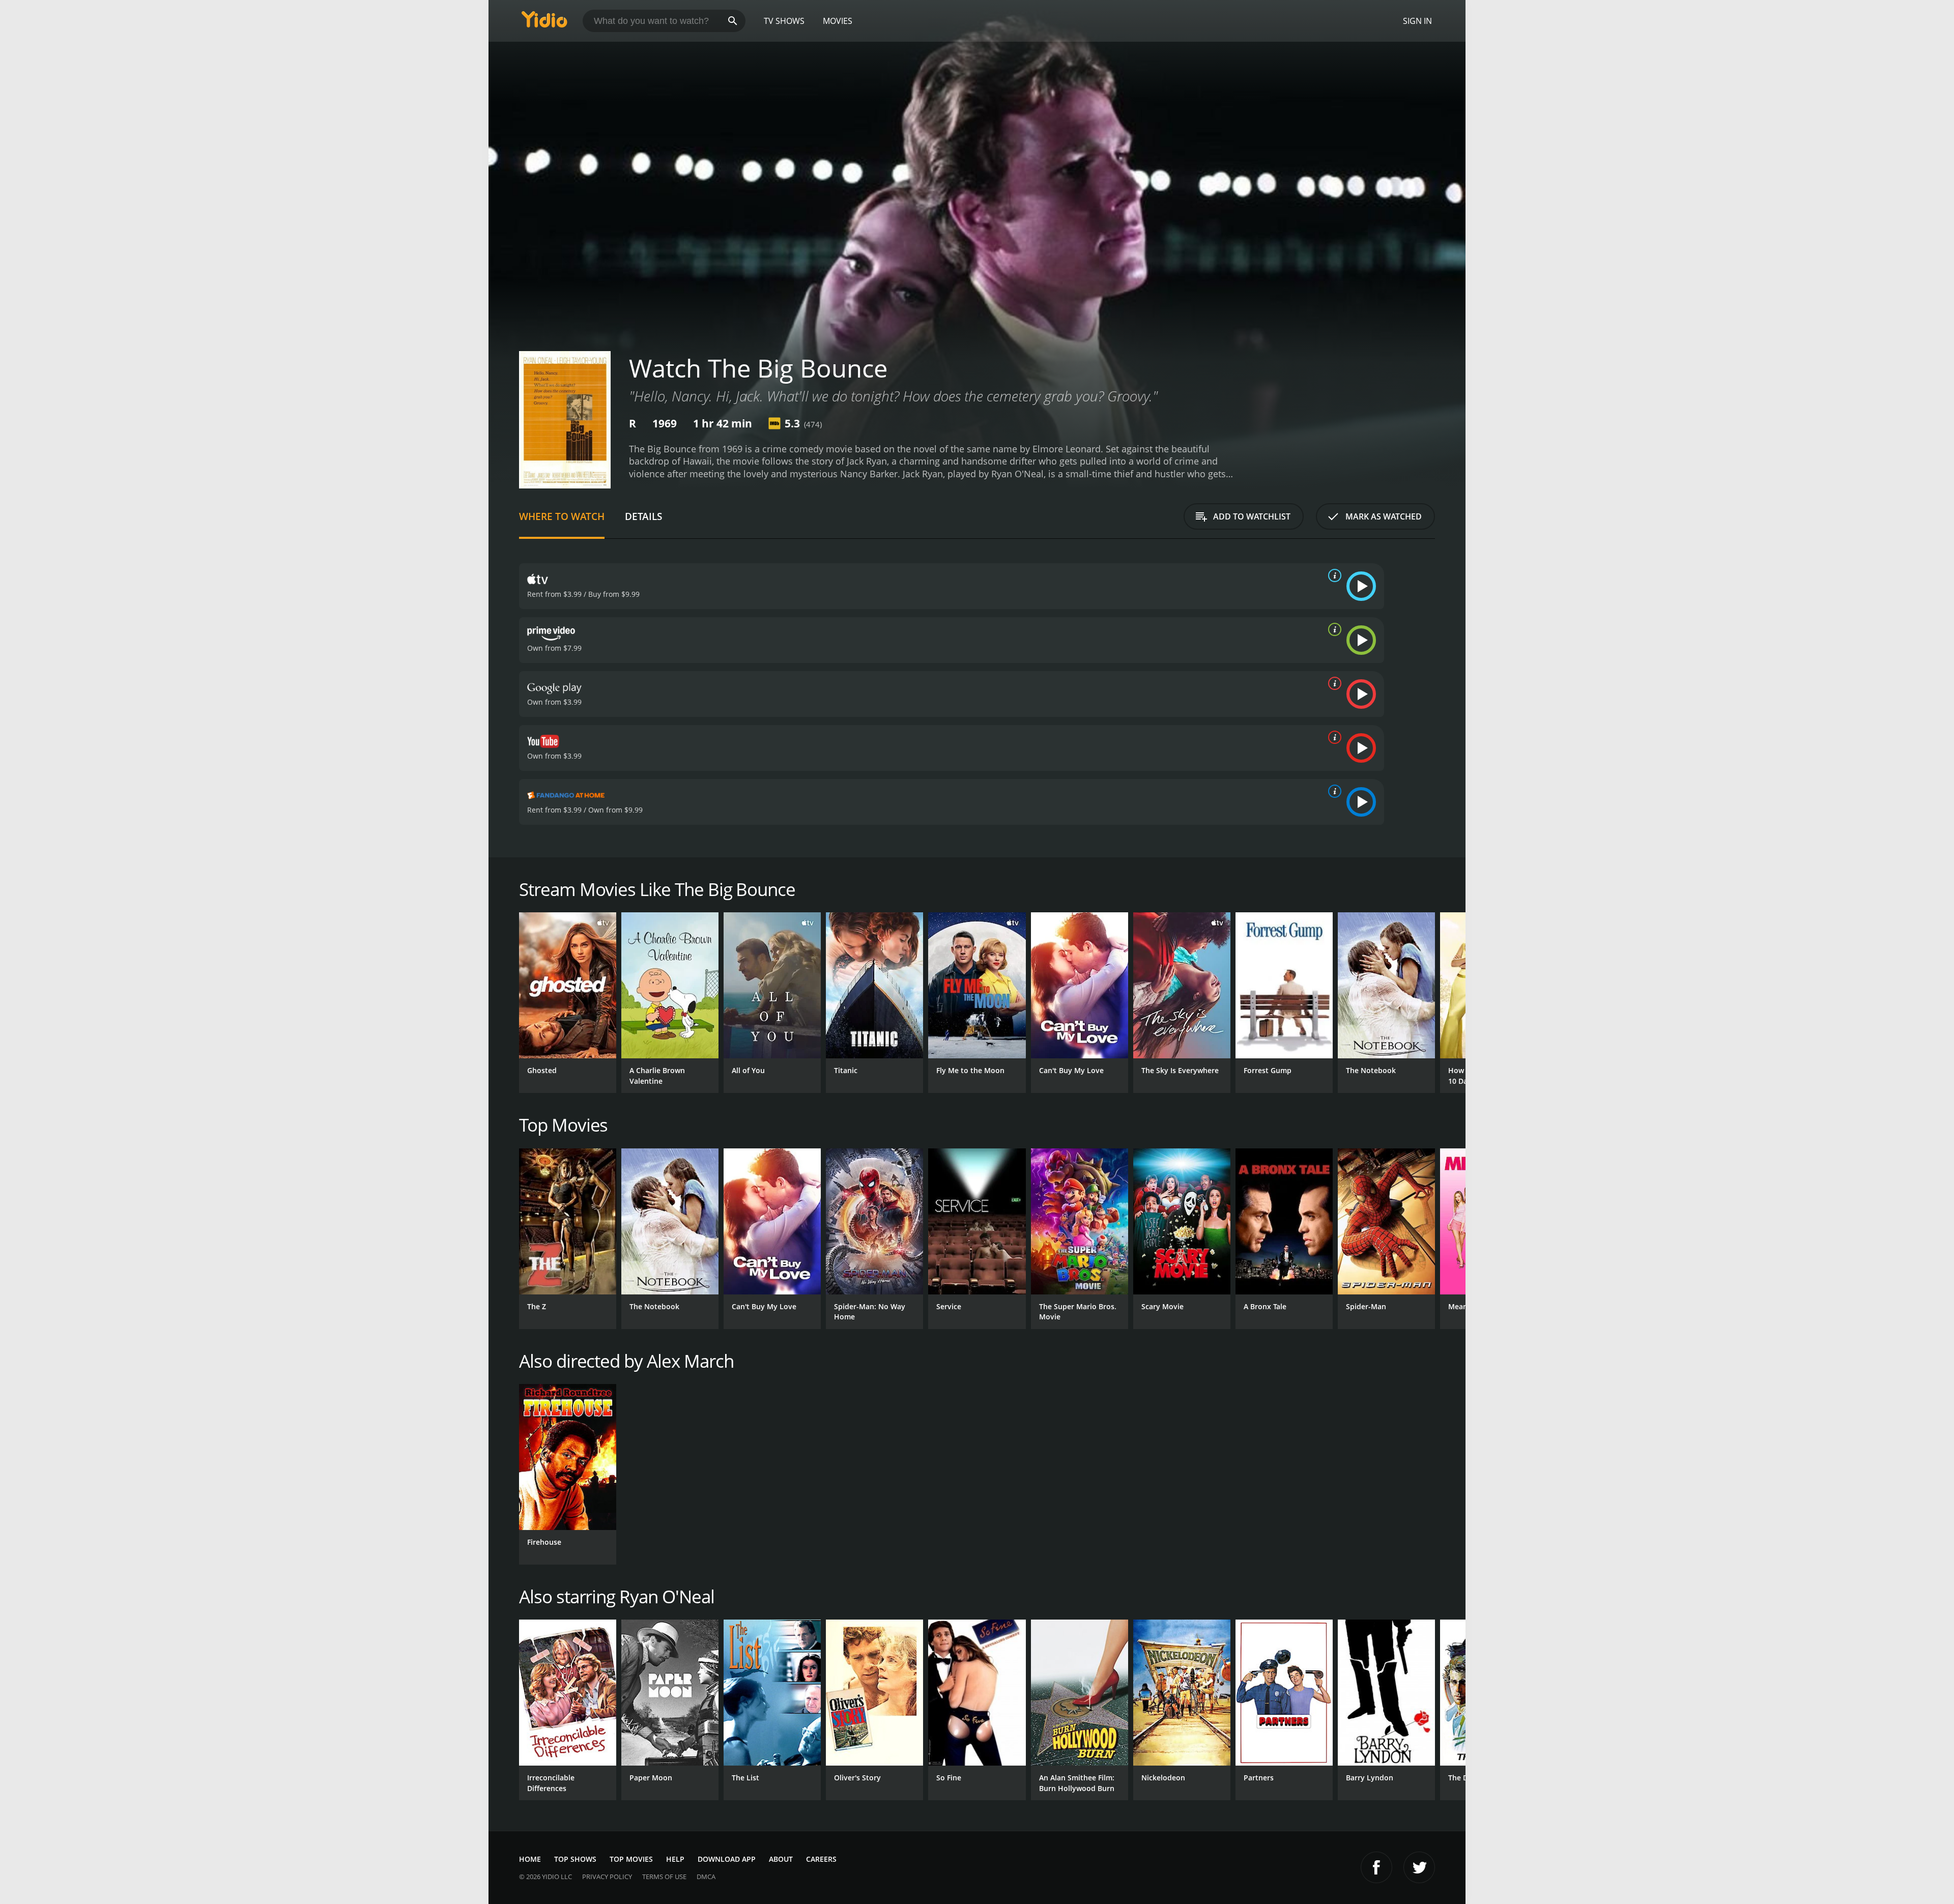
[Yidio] (544, 23)
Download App (727, 1859)
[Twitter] (1419, 1867)
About (781, 1859)
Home (530, 1859)
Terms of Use (664, 1877)
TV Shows (784, 21)
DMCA (706, 1877)
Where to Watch (562, 516)
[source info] (1333, 575)
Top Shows (575, 1859)
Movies (838, 21)
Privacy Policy (607, 1877)
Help (675, 1859)
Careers (821, 1859)
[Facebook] (1376, 1867)
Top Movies (631, 1859)
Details (643, 516)
